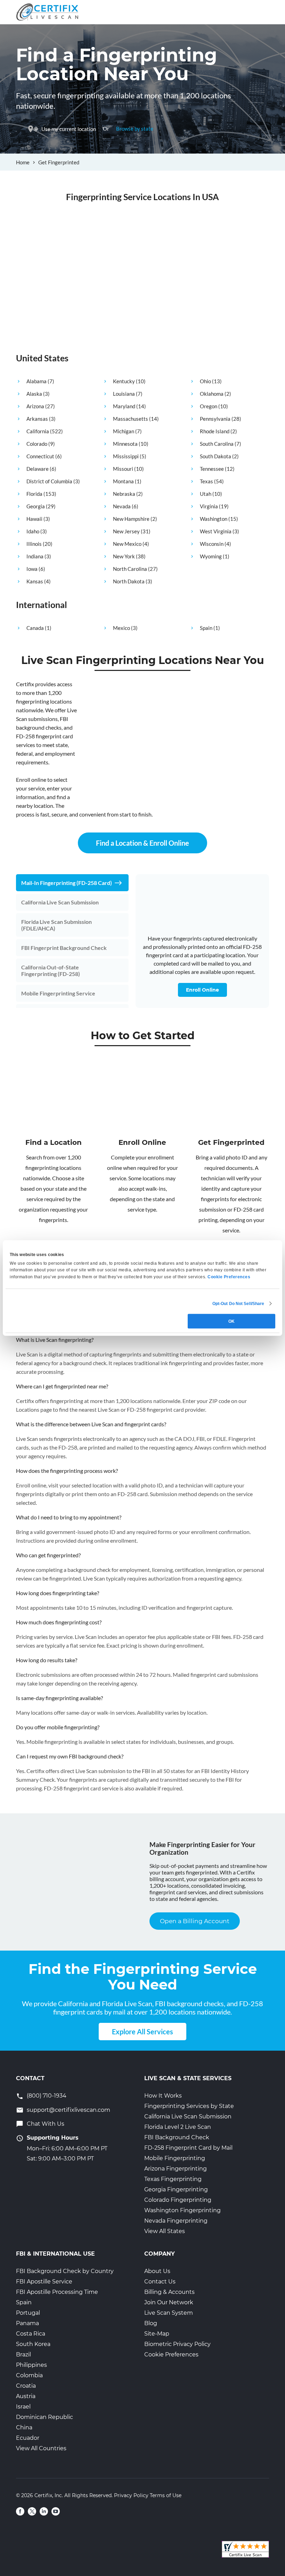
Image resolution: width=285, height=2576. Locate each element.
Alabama (36, 381)
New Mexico (127, 544)
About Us (157, 2271)
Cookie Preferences (171, 2355)
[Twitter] (32, 2511)
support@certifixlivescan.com (68, 2110)
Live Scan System (169, 2313)
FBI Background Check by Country (65, 2271)
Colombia (29, 2375)
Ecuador (28, 2438)
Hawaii (34, 519)
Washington (214, 519)
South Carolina (217, 444)
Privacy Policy (131, 2495)
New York (124, 556)
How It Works (163, 2096)
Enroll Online (202, 990)
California (38, 431)
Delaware (38, 469)
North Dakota (129, 581)
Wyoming (211, 556)
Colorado (37, 444)
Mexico (121, 628)
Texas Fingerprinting (173, 2179)
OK (231, 1321)
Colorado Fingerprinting (178, 2200)
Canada (35, 628)
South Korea (33, 2344)
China (24, 2427)
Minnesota (125, 444)
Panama (27, 2323)
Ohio (205, 381)
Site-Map (157, 2334)
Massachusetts (131, 419)
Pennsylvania (215, 419)
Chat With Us (46, 2124)
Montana (123, 481)
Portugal (28, 2313)
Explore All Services (142, 2032)
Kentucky (124, 381)
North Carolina (130, 569)
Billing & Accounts (169, 2292)
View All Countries (41, 2448)
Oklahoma (212, 394)
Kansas (35, 581)
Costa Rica (31, 2334)
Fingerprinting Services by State (189, 2106)
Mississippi (126, 456)
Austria (26, 2396)
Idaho (33, 531)
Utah (206, 494)
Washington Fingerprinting (182, 2210)
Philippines (31, 2365)
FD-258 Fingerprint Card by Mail (188, 2148)
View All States (165, 2231)
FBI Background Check (177, 2137)
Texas (206, 481)
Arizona (35, 406)
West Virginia (216, 531)
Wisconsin (212, 544)
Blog (151, 2323)
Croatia (26, 2386)
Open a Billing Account (195, 1921)
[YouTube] (56, 2511)
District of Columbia (49, 481)
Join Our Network (169, 2302)
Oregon (209, 406)
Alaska (34, 394)
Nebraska (124, 494)
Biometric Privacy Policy (177, 2344)
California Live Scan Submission (188, 2116)
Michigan (124, 431)
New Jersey (126, 531)
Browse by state (135, 129)
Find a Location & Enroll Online (142, 843)
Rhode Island (215, 431)
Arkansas (37, 419)
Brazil (23, 2355)
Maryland (124, 406)
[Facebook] (20, 2511)
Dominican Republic (44, 2417)
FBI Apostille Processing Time (57, 2292)
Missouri (123, 469)
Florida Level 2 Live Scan (178, 2127)
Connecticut (40, 456)
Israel (23, 2407)
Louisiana (124, 394)
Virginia (209, 506)
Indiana (35, 556)
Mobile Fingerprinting (175, 2158)
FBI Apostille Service (44, 2282)
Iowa (32, 569)
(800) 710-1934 (47, 2096)
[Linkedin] (44, 2511)
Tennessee (212, 469)
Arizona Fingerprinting (176, 2169)
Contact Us (160, 2282)
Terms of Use (166, 2495)
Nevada (122, 506)
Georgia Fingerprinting (176, 2189)
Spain (206, 628)
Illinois (34, 544)
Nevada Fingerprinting (176, 2221)
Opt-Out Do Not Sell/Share (238, 1303)
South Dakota (215, 456)
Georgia (36, 506)
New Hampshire (131, 519)
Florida (34, 494)
